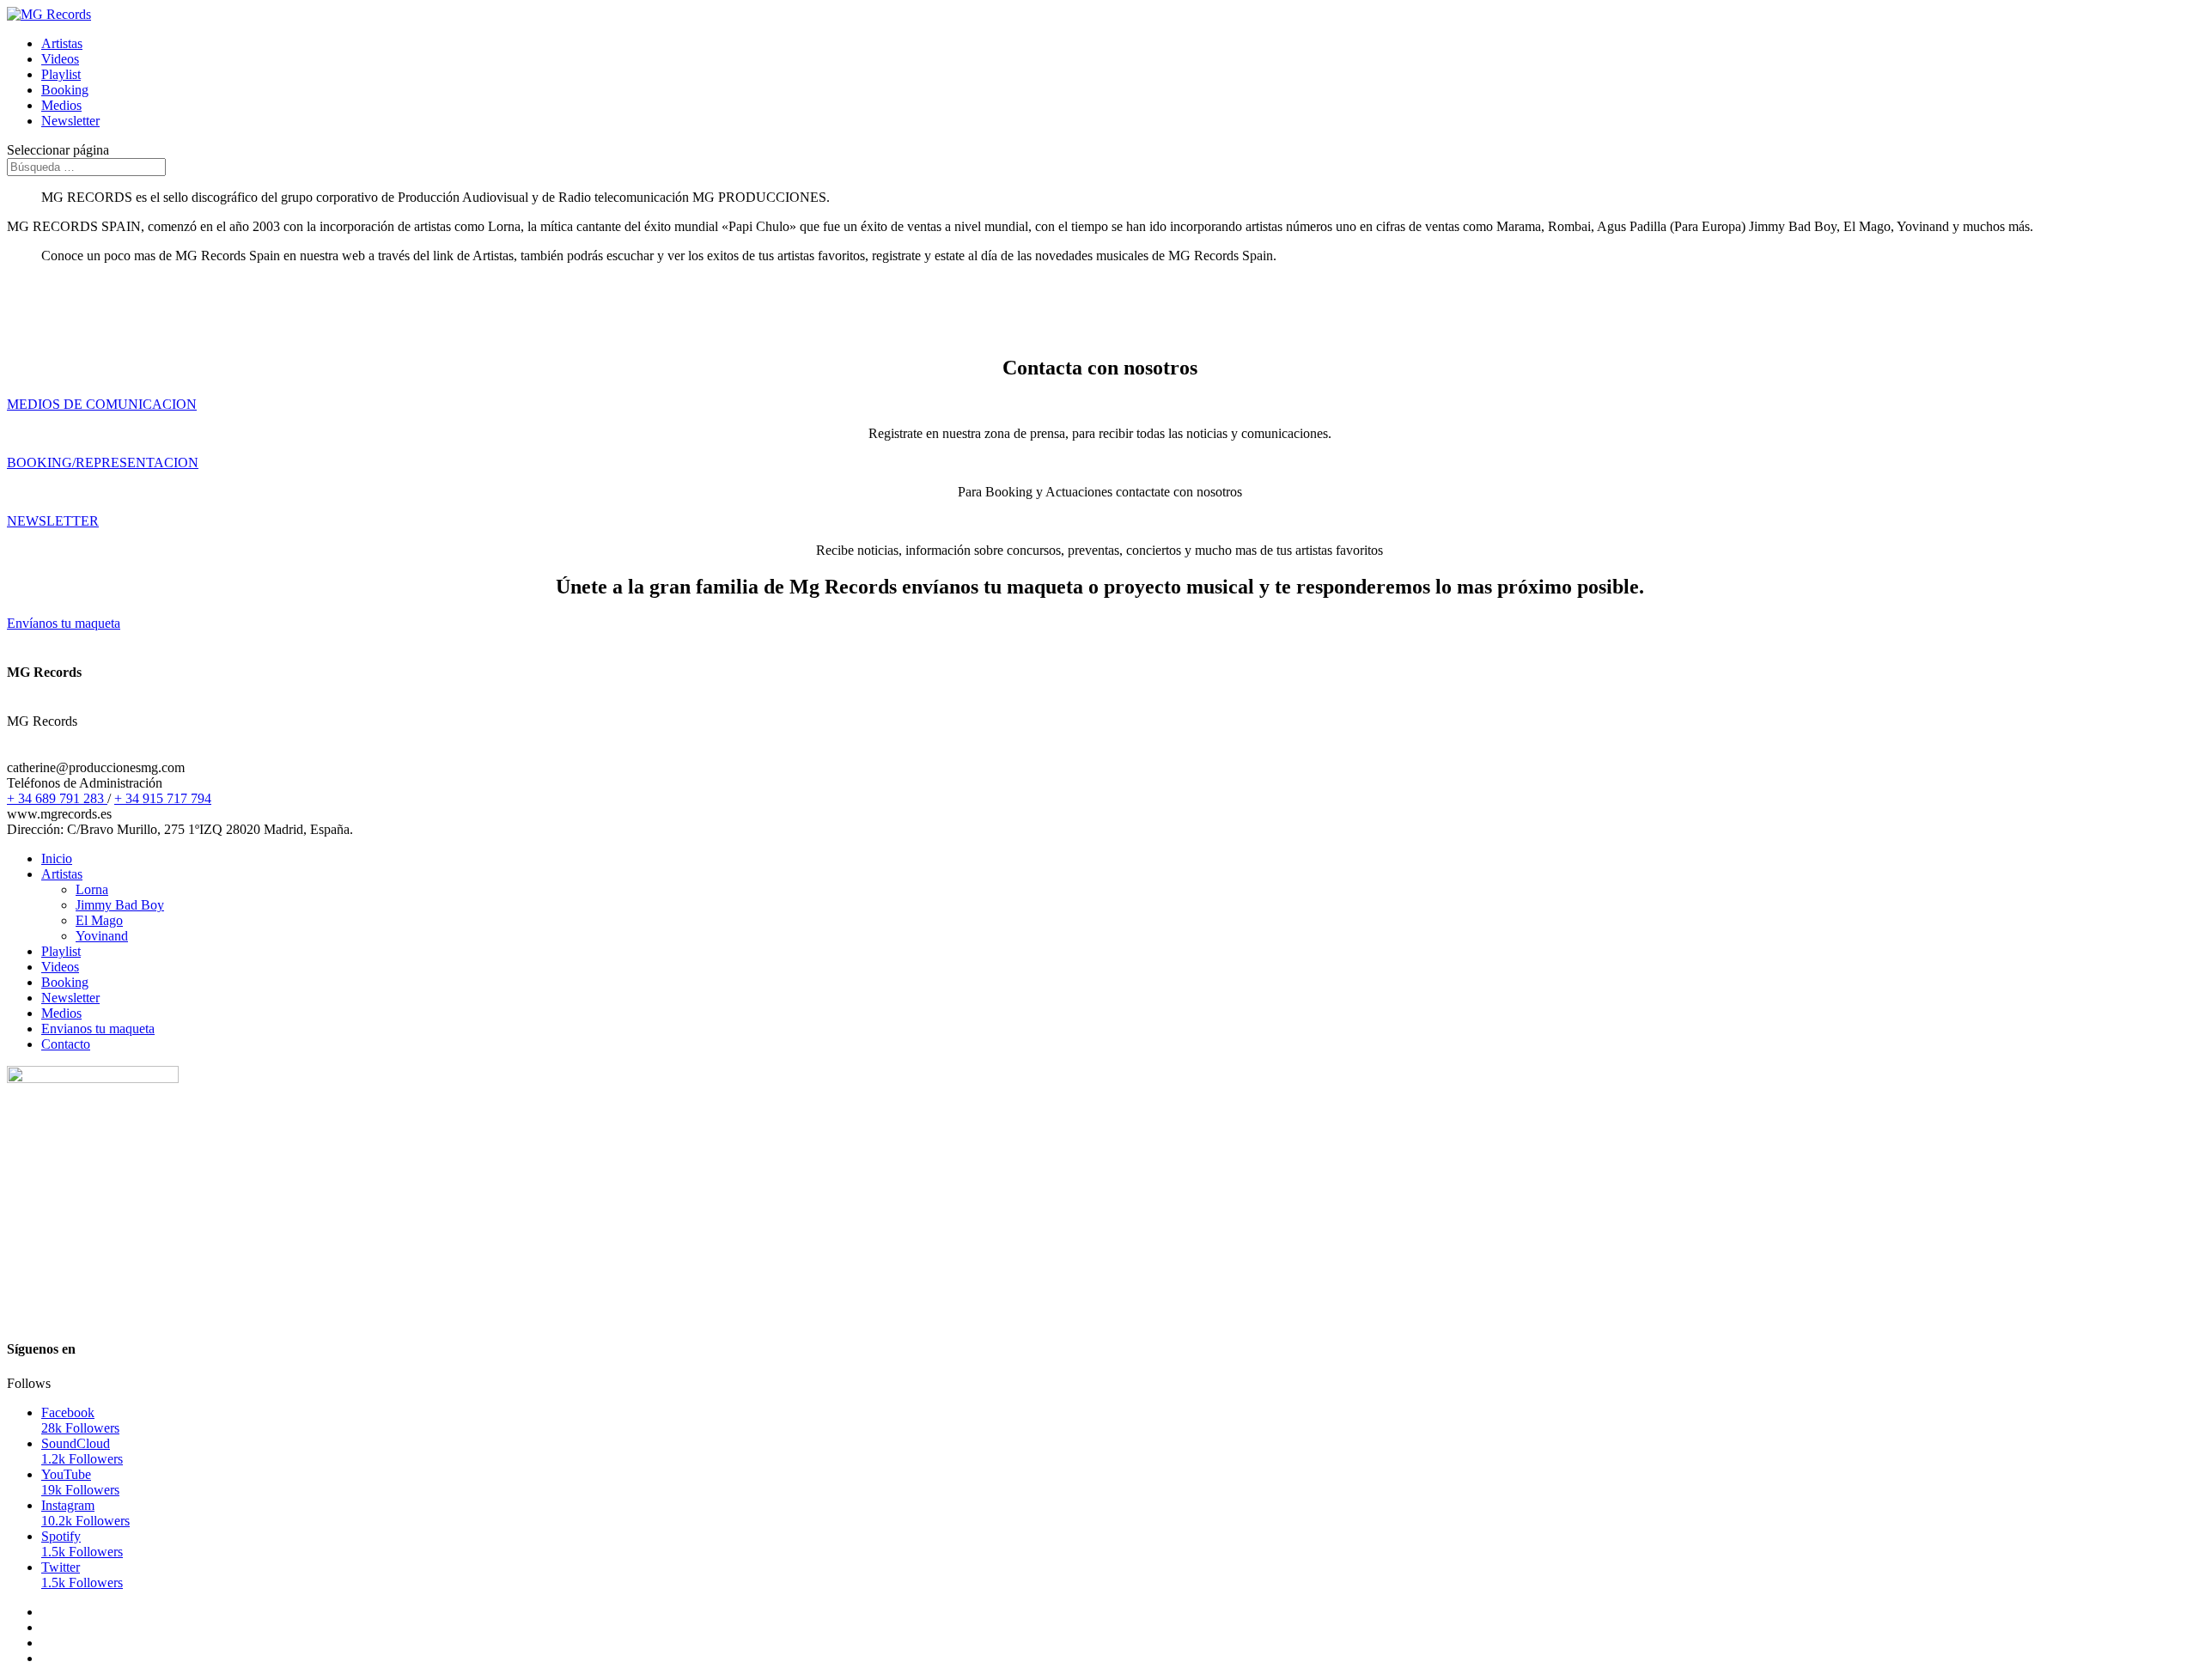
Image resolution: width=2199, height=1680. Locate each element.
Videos (60, 59)
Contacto (66, 1044)
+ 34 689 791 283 (57, 798)
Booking (65, 90)
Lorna (92, 889)
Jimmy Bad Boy (120, 905)
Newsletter (70, 121)
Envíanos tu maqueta (64, 623)
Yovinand (102, 936)
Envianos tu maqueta (98, 1029)
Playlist (61, 74)
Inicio (57, 858)
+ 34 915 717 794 (163, 798)
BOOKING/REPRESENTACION (103, 463)
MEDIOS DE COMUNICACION (102, 404)
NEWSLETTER (53, 521)
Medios (61, 105)
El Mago (99, 920)
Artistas (62, 43)
